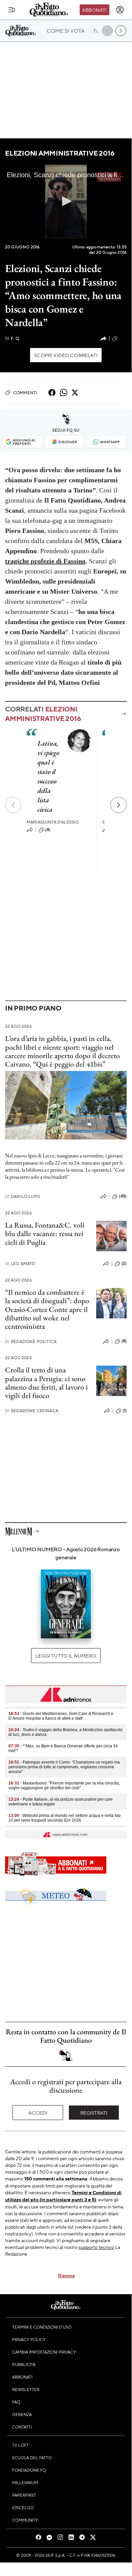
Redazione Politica (31, 1341)
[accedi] (120, 10)
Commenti (25, 393)
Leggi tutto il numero (66, 1656)
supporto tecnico (96, 2247)
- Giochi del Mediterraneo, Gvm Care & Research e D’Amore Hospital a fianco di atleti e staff (61, 1716)
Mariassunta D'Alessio (53, 822)
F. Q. (12, 338)
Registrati (94, 2113)
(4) (48, 830)
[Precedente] (13, 805)
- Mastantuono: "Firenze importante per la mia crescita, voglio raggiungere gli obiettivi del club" (64, 1786)
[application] (66, 202)
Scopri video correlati (66, 355)
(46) (123, 338)
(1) (125, 1411)
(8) (124, 1341)
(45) (123, 1196)
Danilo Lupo (23, 1196)
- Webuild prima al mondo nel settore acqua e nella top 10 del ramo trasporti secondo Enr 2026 (64, 1818)
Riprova (66, 2275)
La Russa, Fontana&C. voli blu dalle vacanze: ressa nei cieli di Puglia (45, 1234)
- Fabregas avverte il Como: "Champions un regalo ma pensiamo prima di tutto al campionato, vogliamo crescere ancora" (64, 1767)
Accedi (38, 2113)
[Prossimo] (118, 805)
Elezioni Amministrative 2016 (60, 153)
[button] (66, 201)
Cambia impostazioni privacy (44, 2352)
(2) (124, 1263)
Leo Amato (20, 1264)
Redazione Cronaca (32, 1411)
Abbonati (94, 10)
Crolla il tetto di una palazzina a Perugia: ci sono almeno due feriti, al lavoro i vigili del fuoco (46, 1383)
